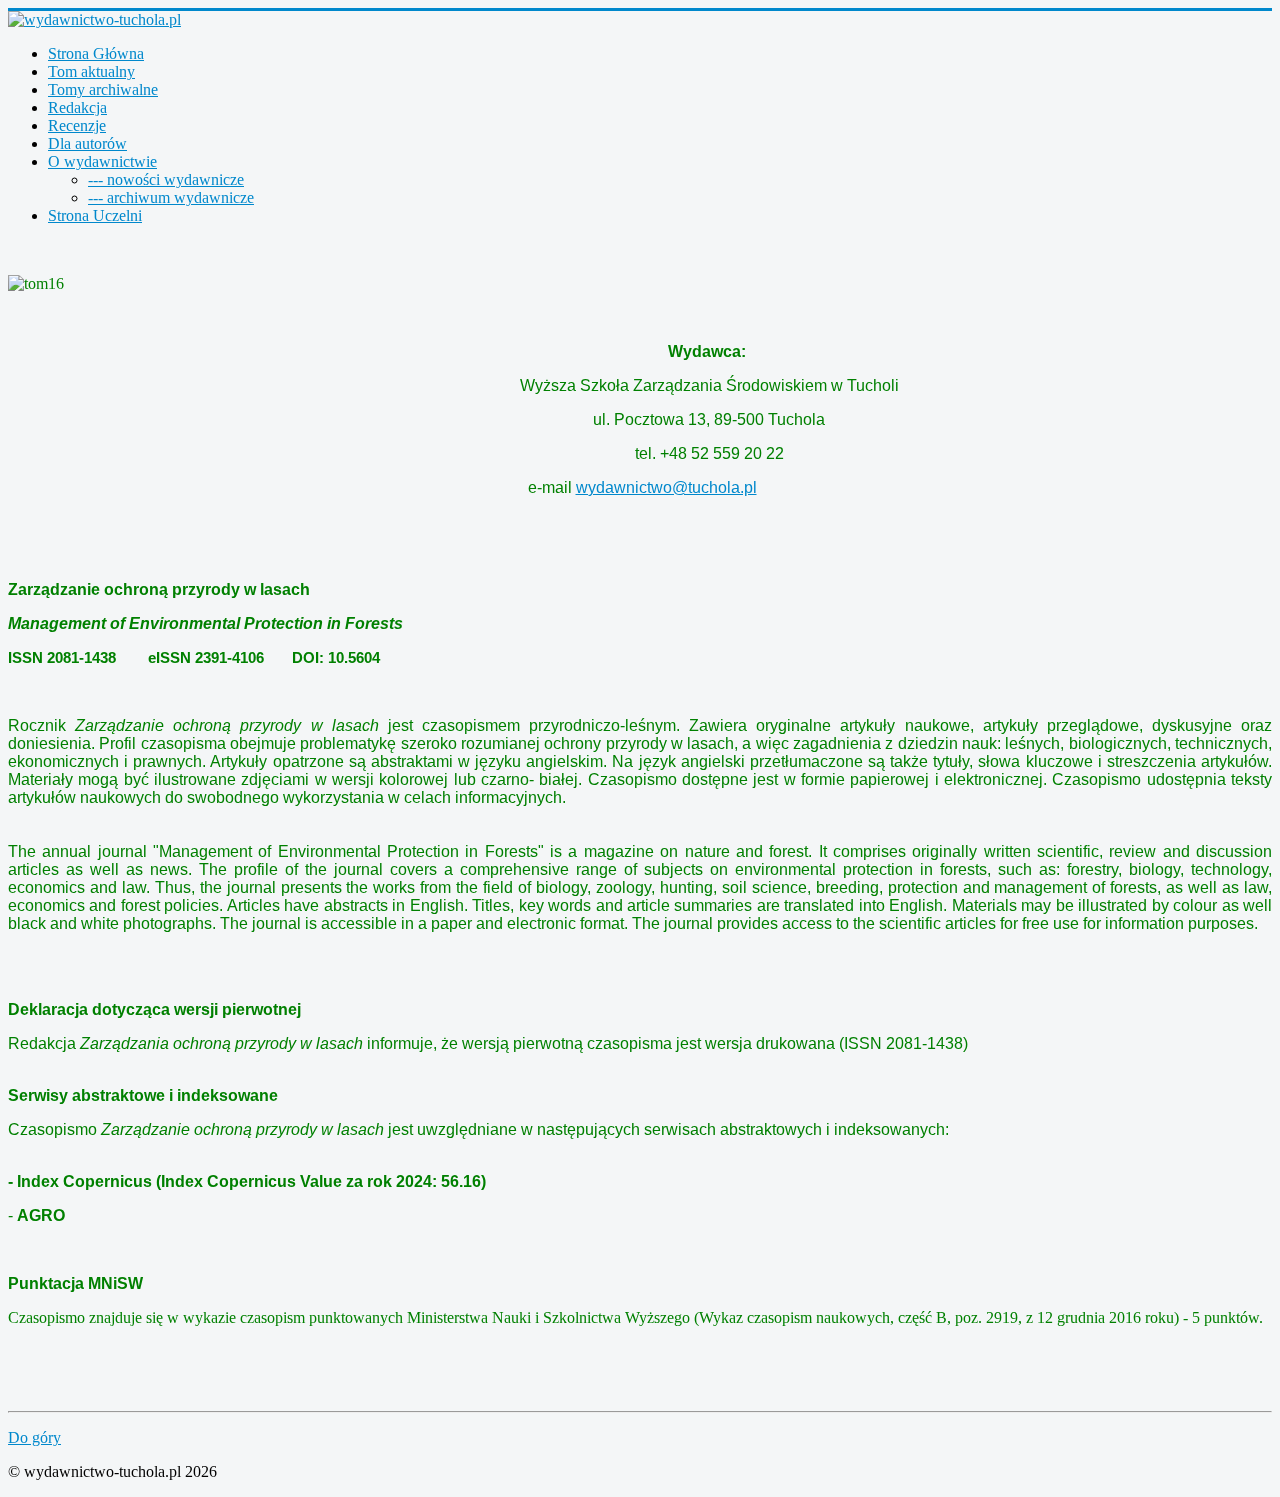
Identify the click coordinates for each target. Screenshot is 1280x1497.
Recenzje (77, 125)
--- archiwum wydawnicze (171, 197)
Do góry (34, 1437)
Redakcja (77, 107)
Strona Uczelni (95, 215)
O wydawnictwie (102, 161)
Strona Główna (96, 53)
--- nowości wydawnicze (166, 179)
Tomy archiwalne (103, 89)
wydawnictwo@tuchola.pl (666, 487)
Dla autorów (87, 143)
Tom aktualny (91, 71)
